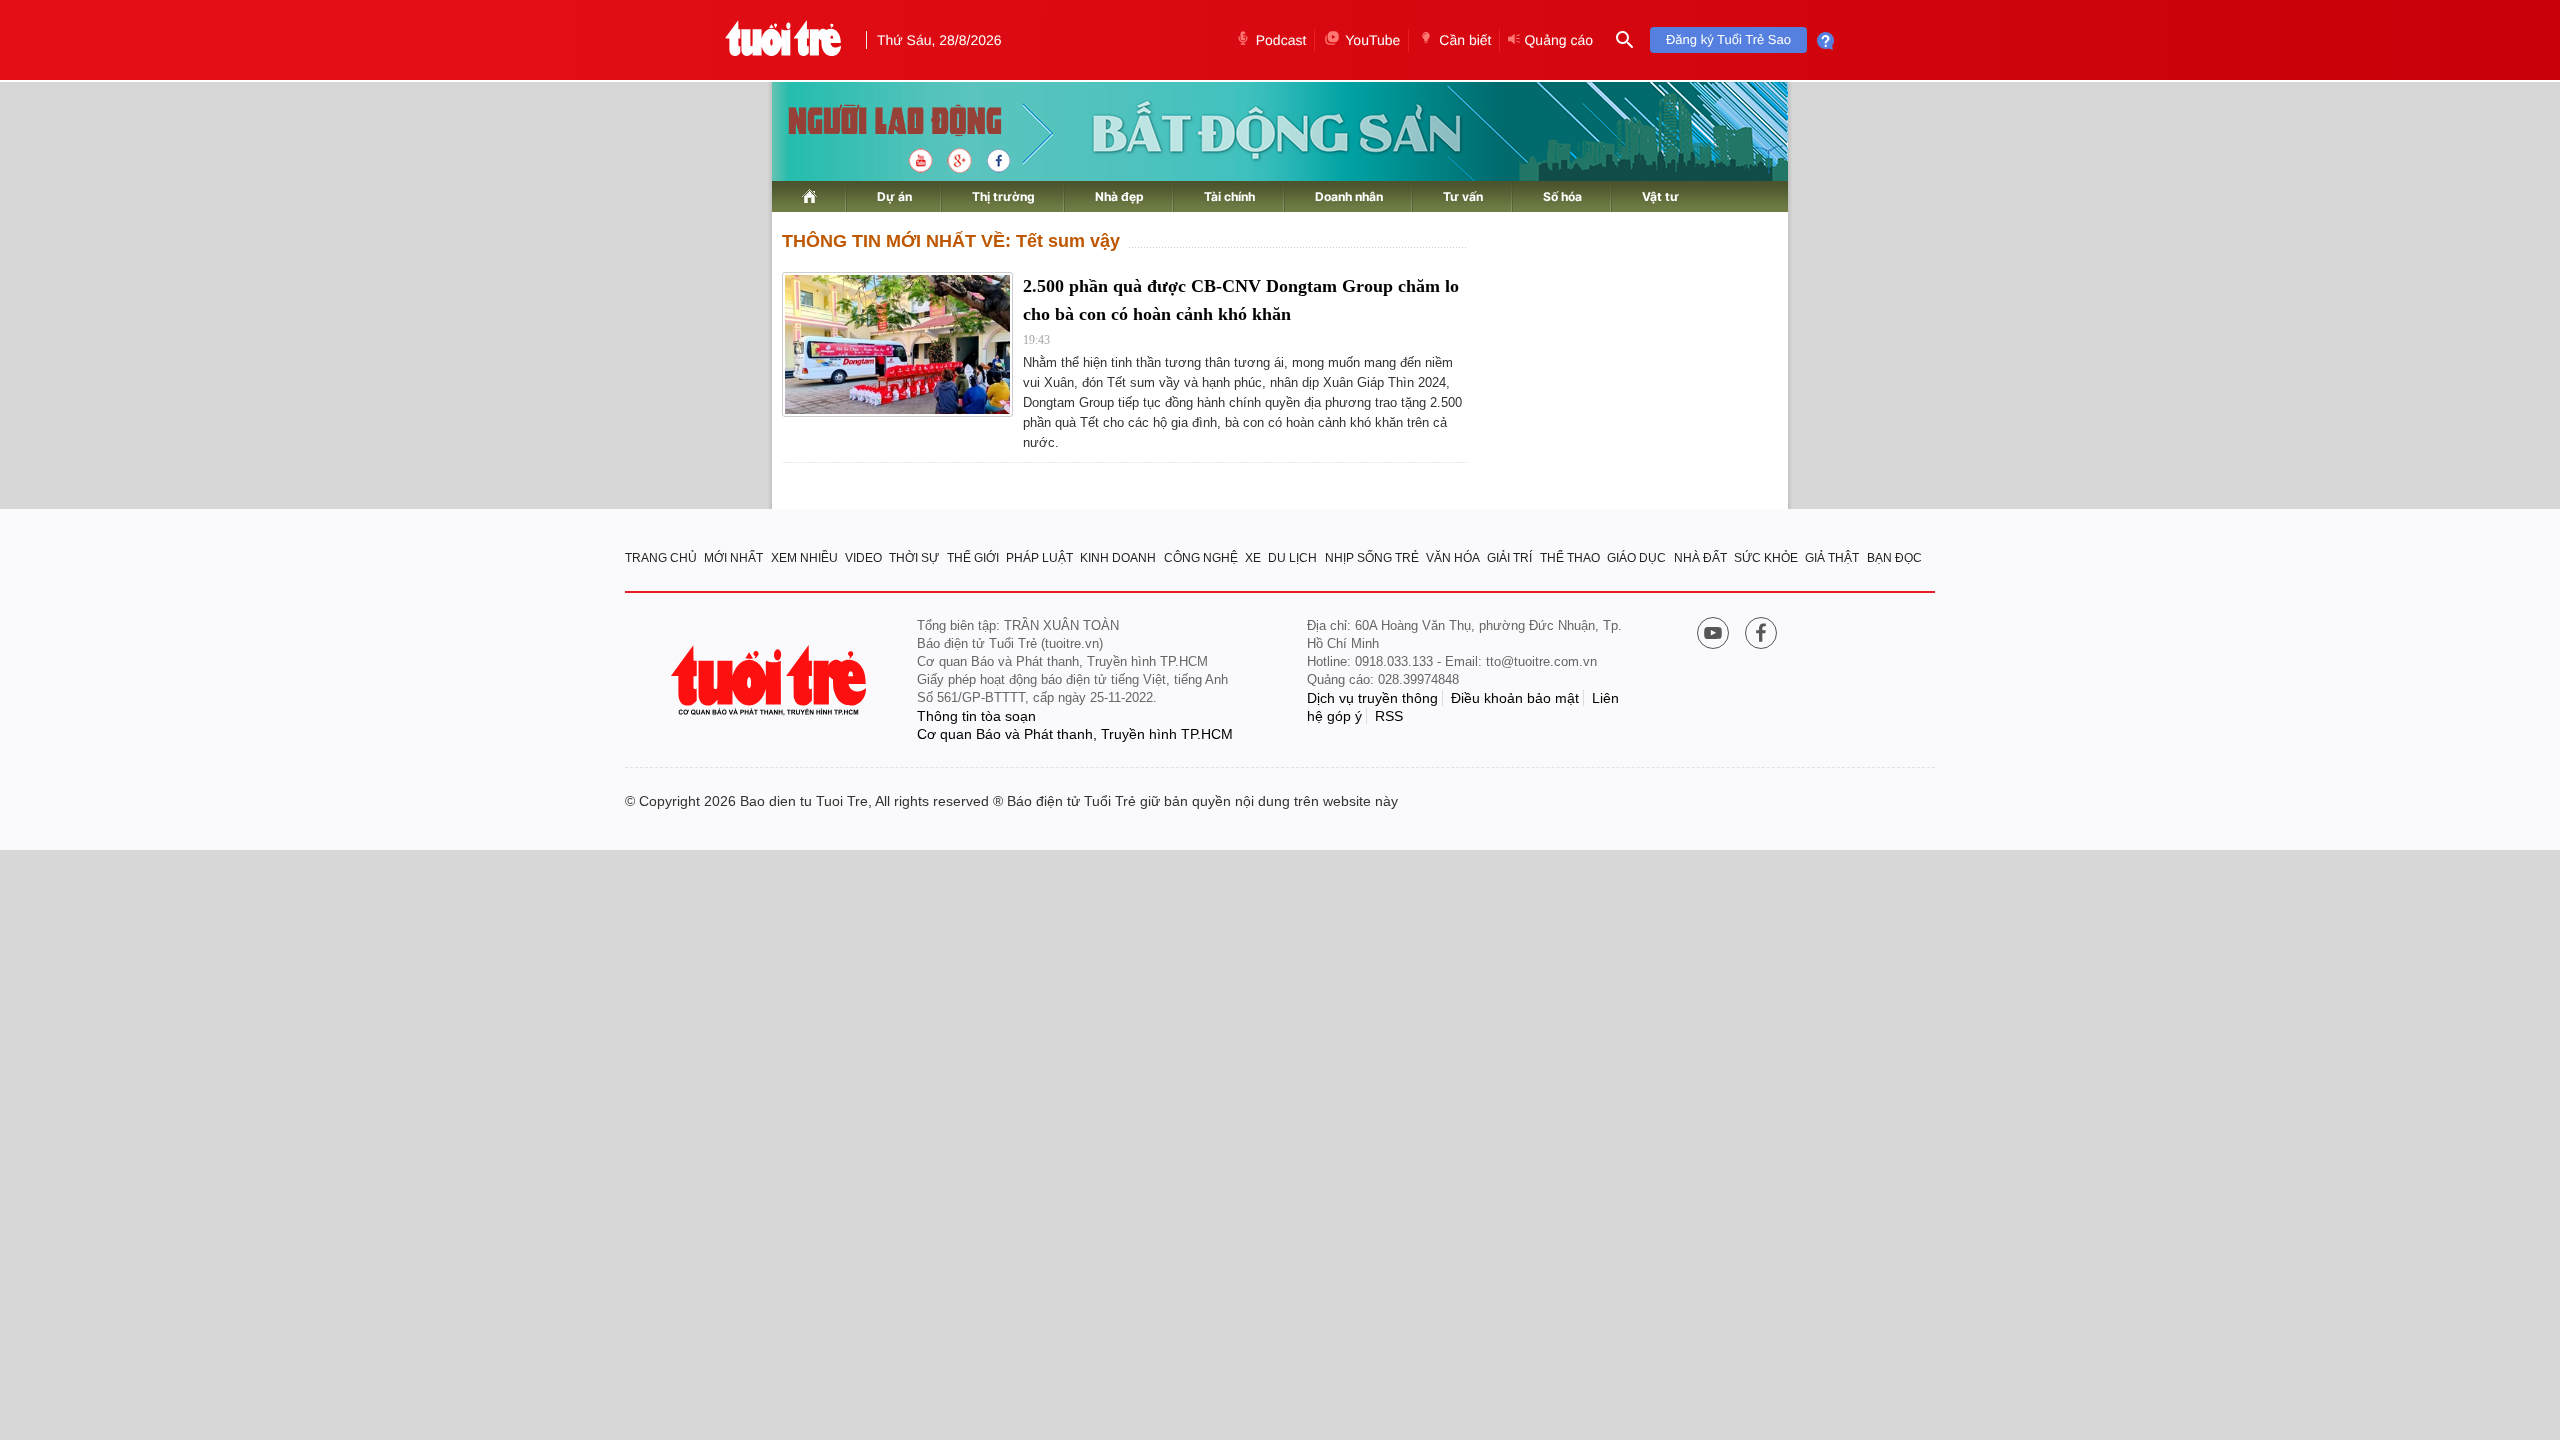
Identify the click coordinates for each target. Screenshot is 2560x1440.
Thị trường (1003, 196)
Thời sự (914, 558)
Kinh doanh (1118, 558)
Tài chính (1229, 196)
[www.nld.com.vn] (809, 196)
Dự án (894, 196)
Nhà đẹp (1119, 196)
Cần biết (1465, 40)
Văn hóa (1453, 558)
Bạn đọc (1894, 558)
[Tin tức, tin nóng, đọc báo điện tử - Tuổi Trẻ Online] (783, 40)
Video (863, 558)
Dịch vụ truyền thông (1372, 698)
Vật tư (1660, 196)
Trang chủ (661, 558)
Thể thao (1570, 558)
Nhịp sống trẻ (1372, 558)
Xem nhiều (804, 558)
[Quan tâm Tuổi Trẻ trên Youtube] (1713, 635)
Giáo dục (1636, 558)
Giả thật (1832, 558)
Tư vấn (1463, 196)
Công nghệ (1201, 558)
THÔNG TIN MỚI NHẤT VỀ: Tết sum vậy (951, 241)
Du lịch (1292, 558)
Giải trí (1509, 558)
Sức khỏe (1766, 558)
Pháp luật (1039, 558)
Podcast (1281, 40)
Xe (1253, 558)
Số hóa (1562, 196)
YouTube (1372, 40)
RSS (1389, 716)
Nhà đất (1700, 558)
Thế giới (973, 558)
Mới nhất (733, 558)
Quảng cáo (1558, 40)
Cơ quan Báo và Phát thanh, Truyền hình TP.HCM (1075, 734)
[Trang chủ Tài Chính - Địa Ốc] (873, 122)
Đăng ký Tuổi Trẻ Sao (1728, 39)
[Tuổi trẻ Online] (771, 680)
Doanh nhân (1349, 196)
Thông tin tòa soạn (976, 716)
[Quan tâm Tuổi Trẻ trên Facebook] (1761, 635)
